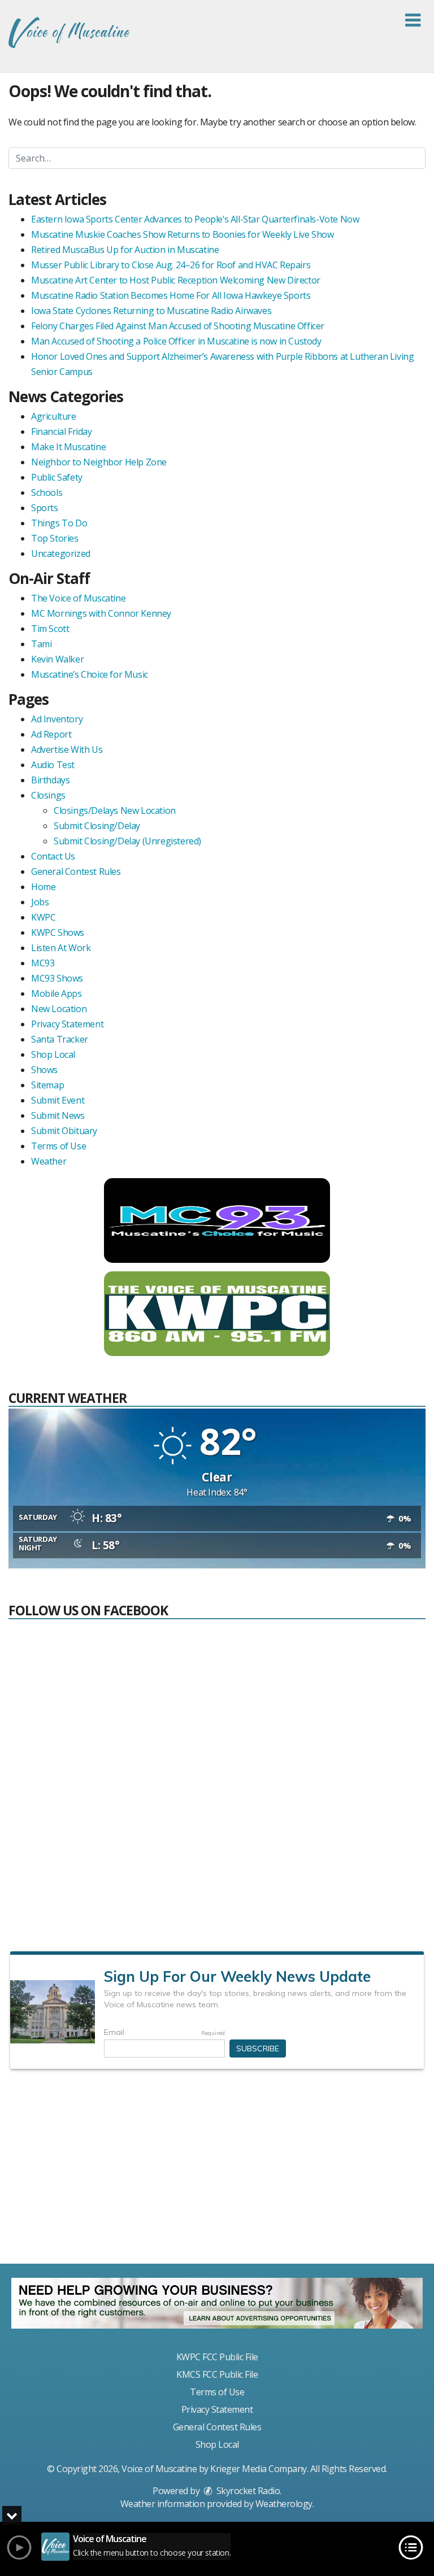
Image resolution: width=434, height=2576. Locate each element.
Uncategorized (61, 553)
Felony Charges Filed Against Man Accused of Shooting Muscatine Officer (178, 326)
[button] (413, 20)
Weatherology (284, 2504)
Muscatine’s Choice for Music (90, 674)
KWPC (43, 917)
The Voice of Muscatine (78, 598)
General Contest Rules (76, 871)
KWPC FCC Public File (217, 2357)
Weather (49, 1161)
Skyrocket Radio (247, 2491)
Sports (45, 508)
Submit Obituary (64, 1131)
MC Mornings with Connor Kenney (101, 613)
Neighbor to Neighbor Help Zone (99, 462)
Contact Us (53, 856)
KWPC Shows (58, 932)
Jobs (40, 902)
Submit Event (58, 1100)
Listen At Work (61, 948)
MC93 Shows (57, 978)
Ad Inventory (57, 719)
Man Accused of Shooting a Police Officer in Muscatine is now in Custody (176, 341)
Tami (41, 644)
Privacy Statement (67, 1024)
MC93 (43, 963)
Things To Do (59, 523)
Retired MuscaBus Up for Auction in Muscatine (125, 250)
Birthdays (50, 780)
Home (43, 887)
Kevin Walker (57, 659)
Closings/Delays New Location (115, 810)
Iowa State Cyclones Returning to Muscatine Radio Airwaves (151, 311)
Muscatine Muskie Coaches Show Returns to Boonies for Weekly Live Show (182, 234)
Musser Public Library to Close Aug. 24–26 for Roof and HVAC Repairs (171, 265)
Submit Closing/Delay (97, 826)
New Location (59, 1009)
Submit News (58, 1115)
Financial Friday (62, 431)
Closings (48, 795)
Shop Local (53, 1054)
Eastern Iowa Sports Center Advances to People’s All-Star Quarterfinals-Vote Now (195, 219)
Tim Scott (50, 629)
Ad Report (51, 734)
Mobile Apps (57, 993)
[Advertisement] (217, 2171)
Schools (47, 492)
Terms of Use (58, 1146)
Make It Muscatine (68, 447)
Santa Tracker (60, 1039)
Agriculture (54, 416)
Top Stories (55, 538)
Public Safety (57, 477)
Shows (44, 1070)
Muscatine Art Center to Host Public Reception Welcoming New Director (176, 280)
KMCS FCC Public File (217, 2374)
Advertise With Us (67, 749)
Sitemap (47, 1085)
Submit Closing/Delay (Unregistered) (127, 841)
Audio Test (53, 765)
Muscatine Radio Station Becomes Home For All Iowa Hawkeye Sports (171, 295)
